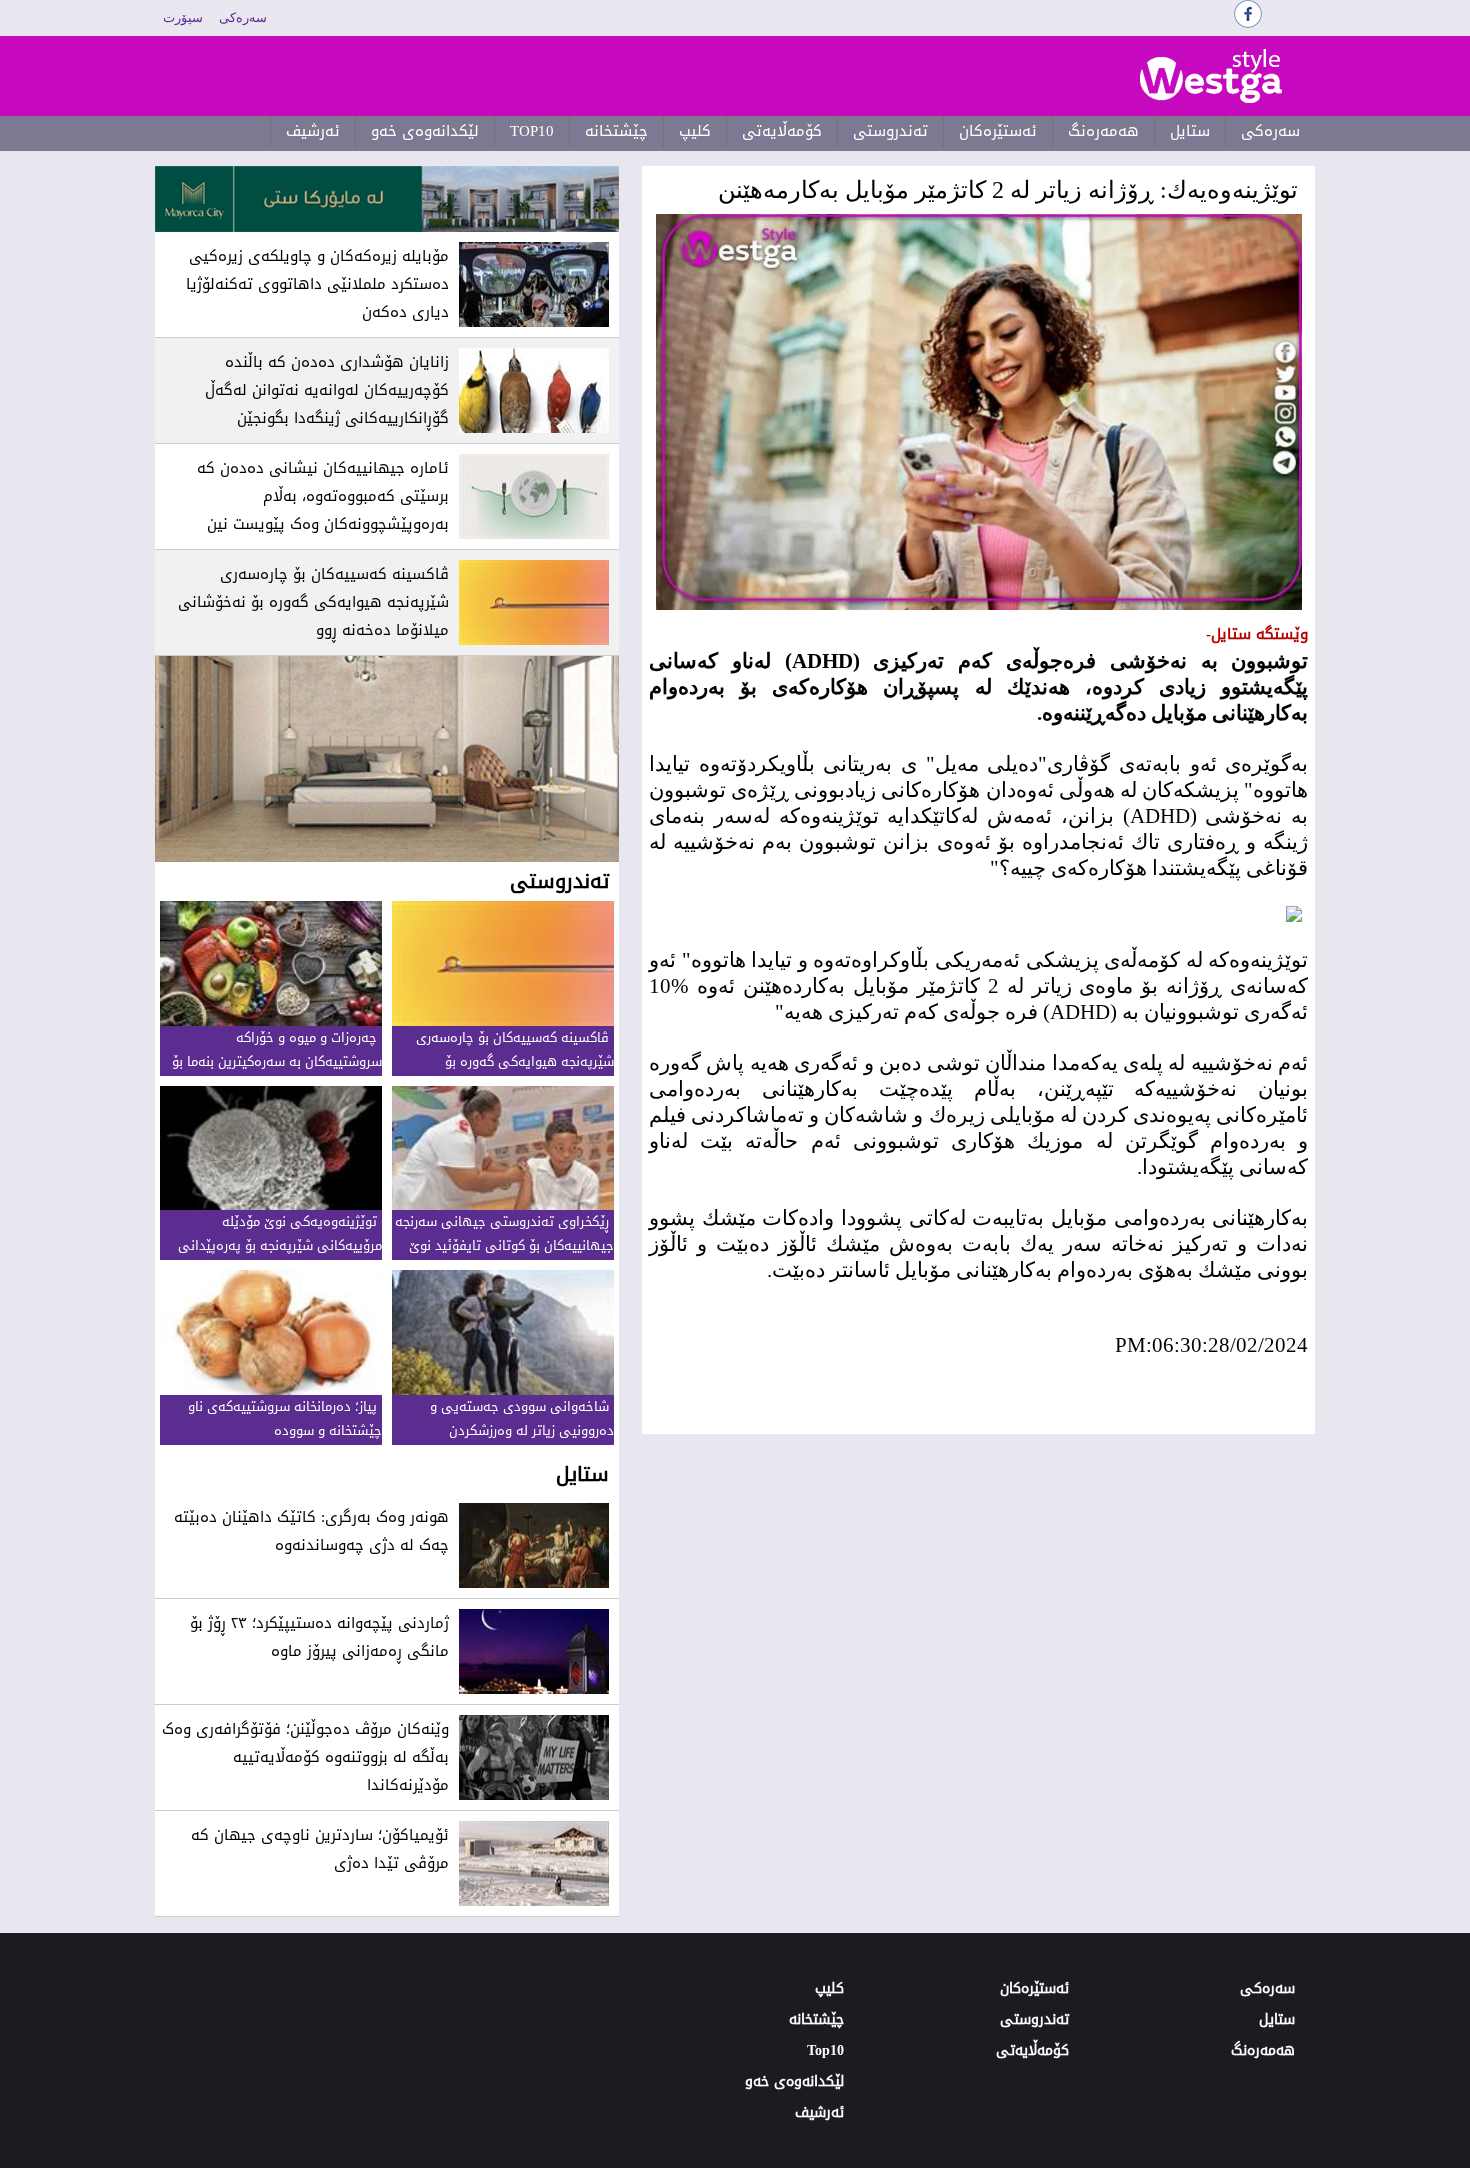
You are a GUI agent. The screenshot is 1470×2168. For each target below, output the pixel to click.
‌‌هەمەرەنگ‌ (1103, 131)
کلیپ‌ (695, 131)
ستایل (1190, 131)
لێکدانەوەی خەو (425, 131)
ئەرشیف (313, 131)
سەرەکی (243, 17)
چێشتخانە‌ (616, 131)
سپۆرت (183, 17)
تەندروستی (890, 131)
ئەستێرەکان (998, 131)
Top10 (532, 131)
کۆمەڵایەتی (782, 131)
